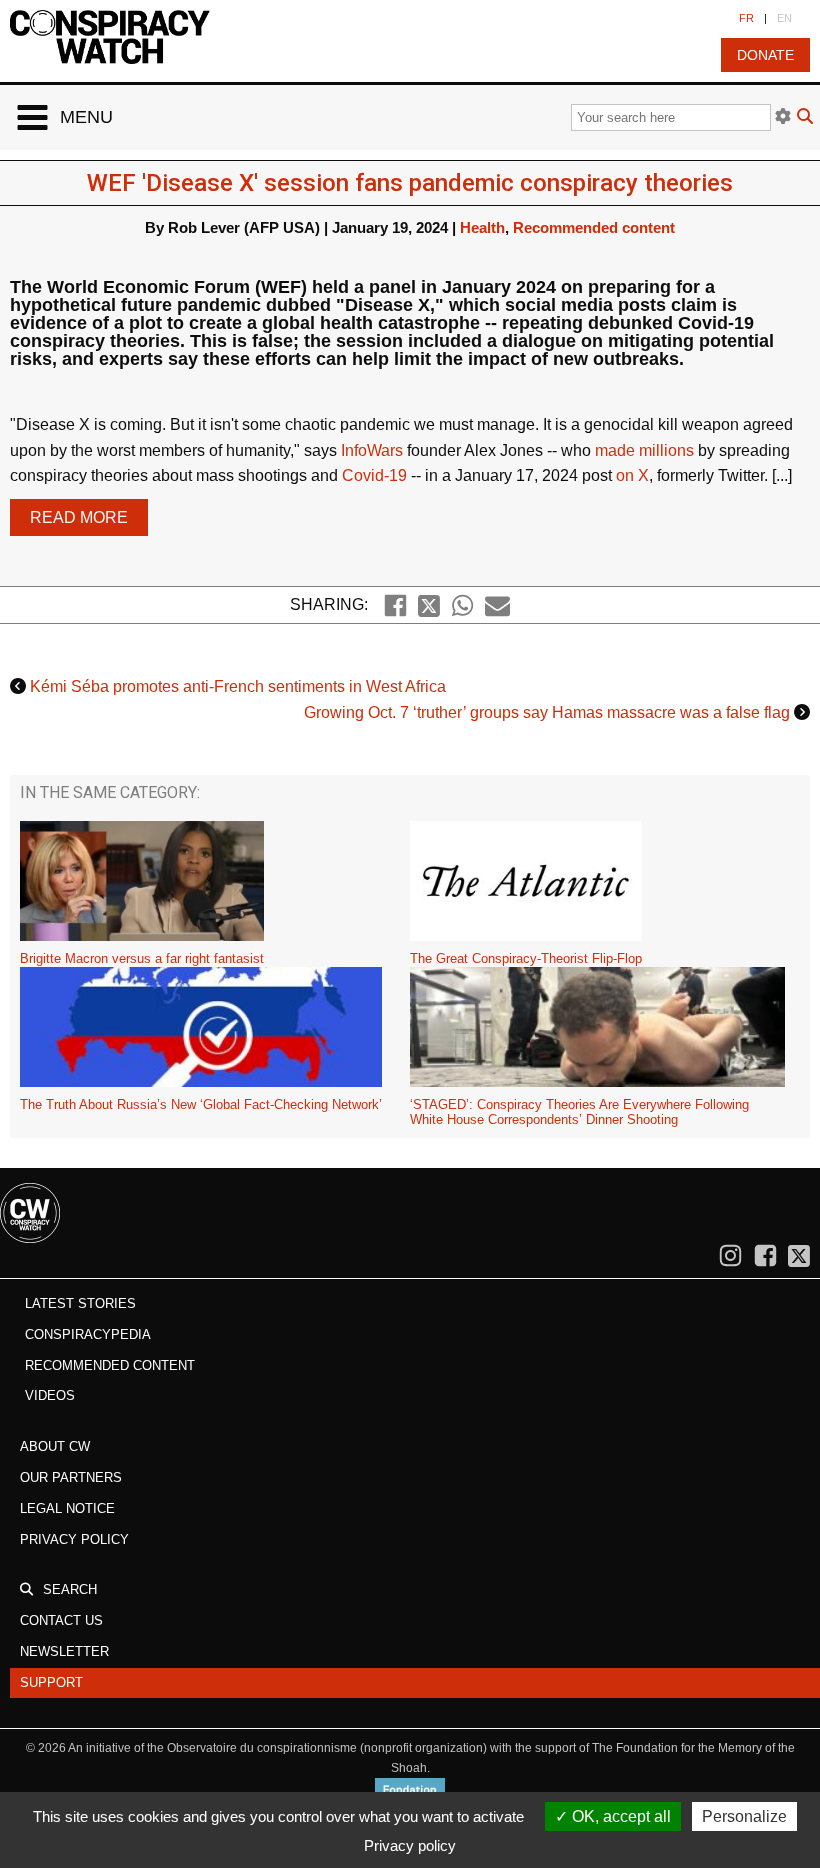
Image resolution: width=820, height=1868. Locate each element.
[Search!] (805, 118)
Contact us (61, 1620)
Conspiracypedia (88, 1334)
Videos (50, 1395)
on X (632, 475)
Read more (79, 517)
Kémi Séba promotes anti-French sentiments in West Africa (238, 686)
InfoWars (374, 450)
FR (746, 18)
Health (482, 227)
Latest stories (80, 1303)
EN (784, 18)
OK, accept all (619, 1816)
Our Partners (71, 1477)
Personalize (744, 1816)
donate (765, 55)
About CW (55, 1446)
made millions (644, 450)
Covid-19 (374, 475)
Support (51, 1682)
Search (70, 1589)
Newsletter (64, 1651)
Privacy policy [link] (410, 1845)
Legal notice (67, 1508)
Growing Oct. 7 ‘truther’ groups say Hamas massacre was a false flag (547, 712)
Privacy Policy (74, 1539)
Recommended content (594, 227)
